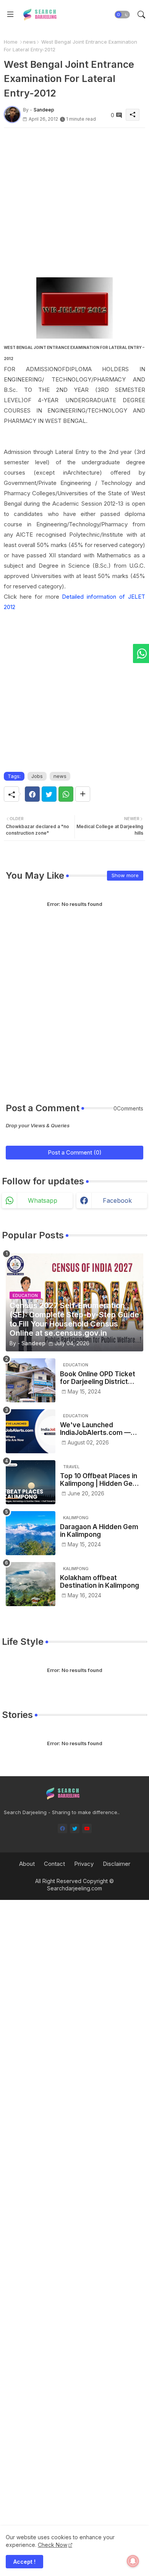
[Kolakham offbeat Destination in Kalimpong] (31, 1584)
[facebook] (62, 1828)
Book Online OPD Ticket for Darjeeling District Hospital (98, 1378)
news (29, 42)
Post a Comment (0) (75, 1152)
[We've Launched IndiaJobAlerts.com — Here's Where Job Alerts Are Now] (31, 1431)
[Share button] (83, 794)
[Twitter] (49, 794)
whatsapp (43, 1200)
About (27, 1864)
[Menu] (10, 15)
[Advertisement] (74, 203)
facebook (117, 1200)
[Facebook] (32, 794)
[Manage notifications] (133, 2561)
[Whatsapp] (66, 794)
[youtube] (87, 1828)
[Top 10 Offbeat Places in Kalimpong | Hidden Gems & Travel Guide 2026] (31, 1482)
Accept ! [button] (24, 2562)
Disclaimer (117, 1864)
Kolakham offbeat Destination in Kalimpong (100, 1582)
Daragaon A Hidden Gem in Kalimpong (99, 1531)
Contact (54, 1864)
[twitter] (75, 1828)
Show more (125, 875)
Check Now (53, 2545)
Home (11, 42)
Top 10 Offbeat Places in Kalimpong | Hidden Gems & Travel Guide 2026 (101, 1480)
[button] (122, 15)
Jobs (37, 776)
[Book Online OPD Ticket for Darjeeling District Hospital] (31, 1380)
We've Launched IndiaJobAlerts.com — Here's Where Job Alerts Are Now (100, 1429)
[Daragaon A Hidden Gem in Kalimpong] (31, 1533)
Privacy (84, 1864)
